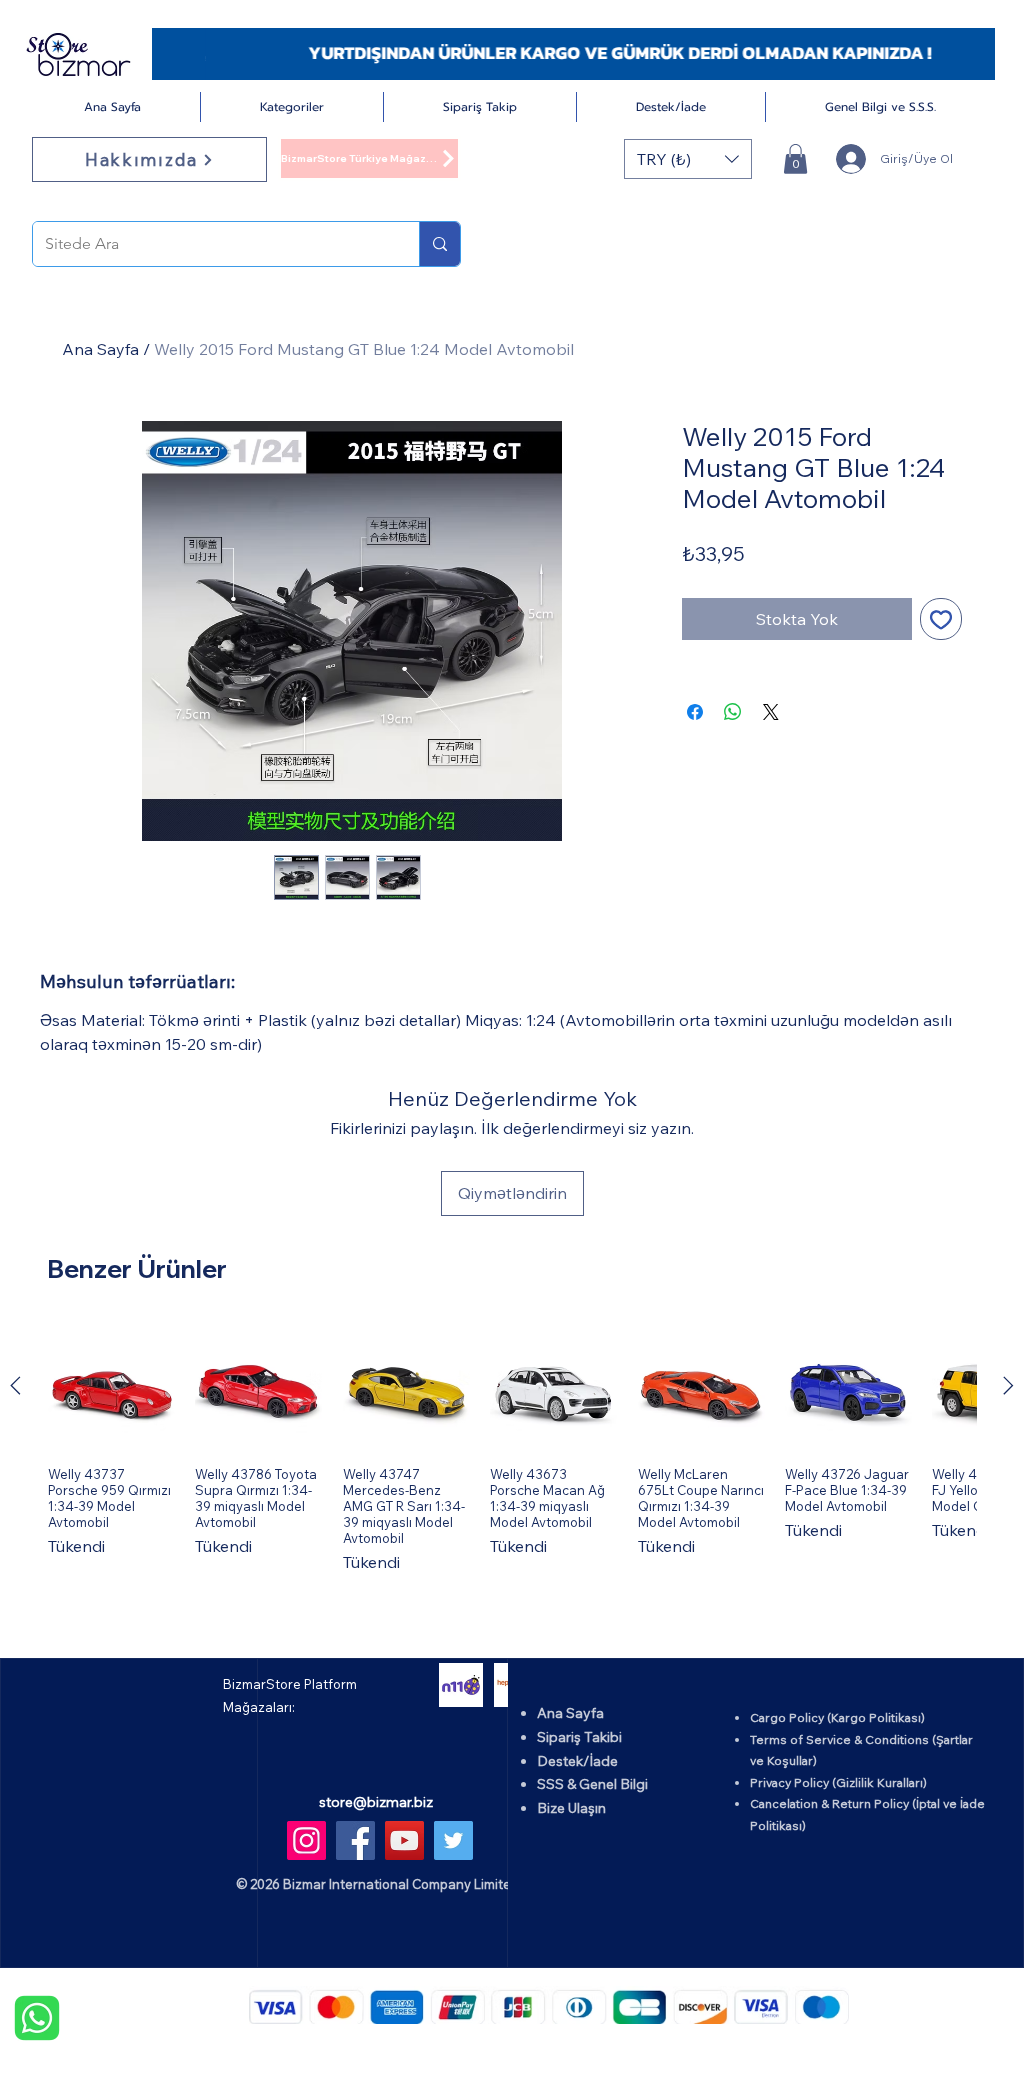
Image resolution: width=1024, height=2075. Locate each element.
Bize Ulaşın (571, 1808)
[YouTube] (404, 1840)
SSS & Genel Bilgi (592, 1784)
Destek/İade (577, 1761)
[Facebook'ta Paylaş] (695, 712)
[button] (292, 107)
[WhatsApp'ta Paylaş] (733, 712)
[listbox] (688, 159)
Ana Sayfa (100, 349)
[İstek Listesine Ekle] (941, 619)
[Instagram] (306, 1840)
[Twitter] (453, 1840)
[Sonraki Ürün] (1008, 1385)
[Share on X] (771, 712)
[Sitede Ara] (439, 244)
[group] (512, 1448)
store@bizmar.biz (376, 1802)
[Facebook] (355, 1840)
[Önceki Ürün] (15, 1385)
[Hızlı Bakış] (111, 1386)
